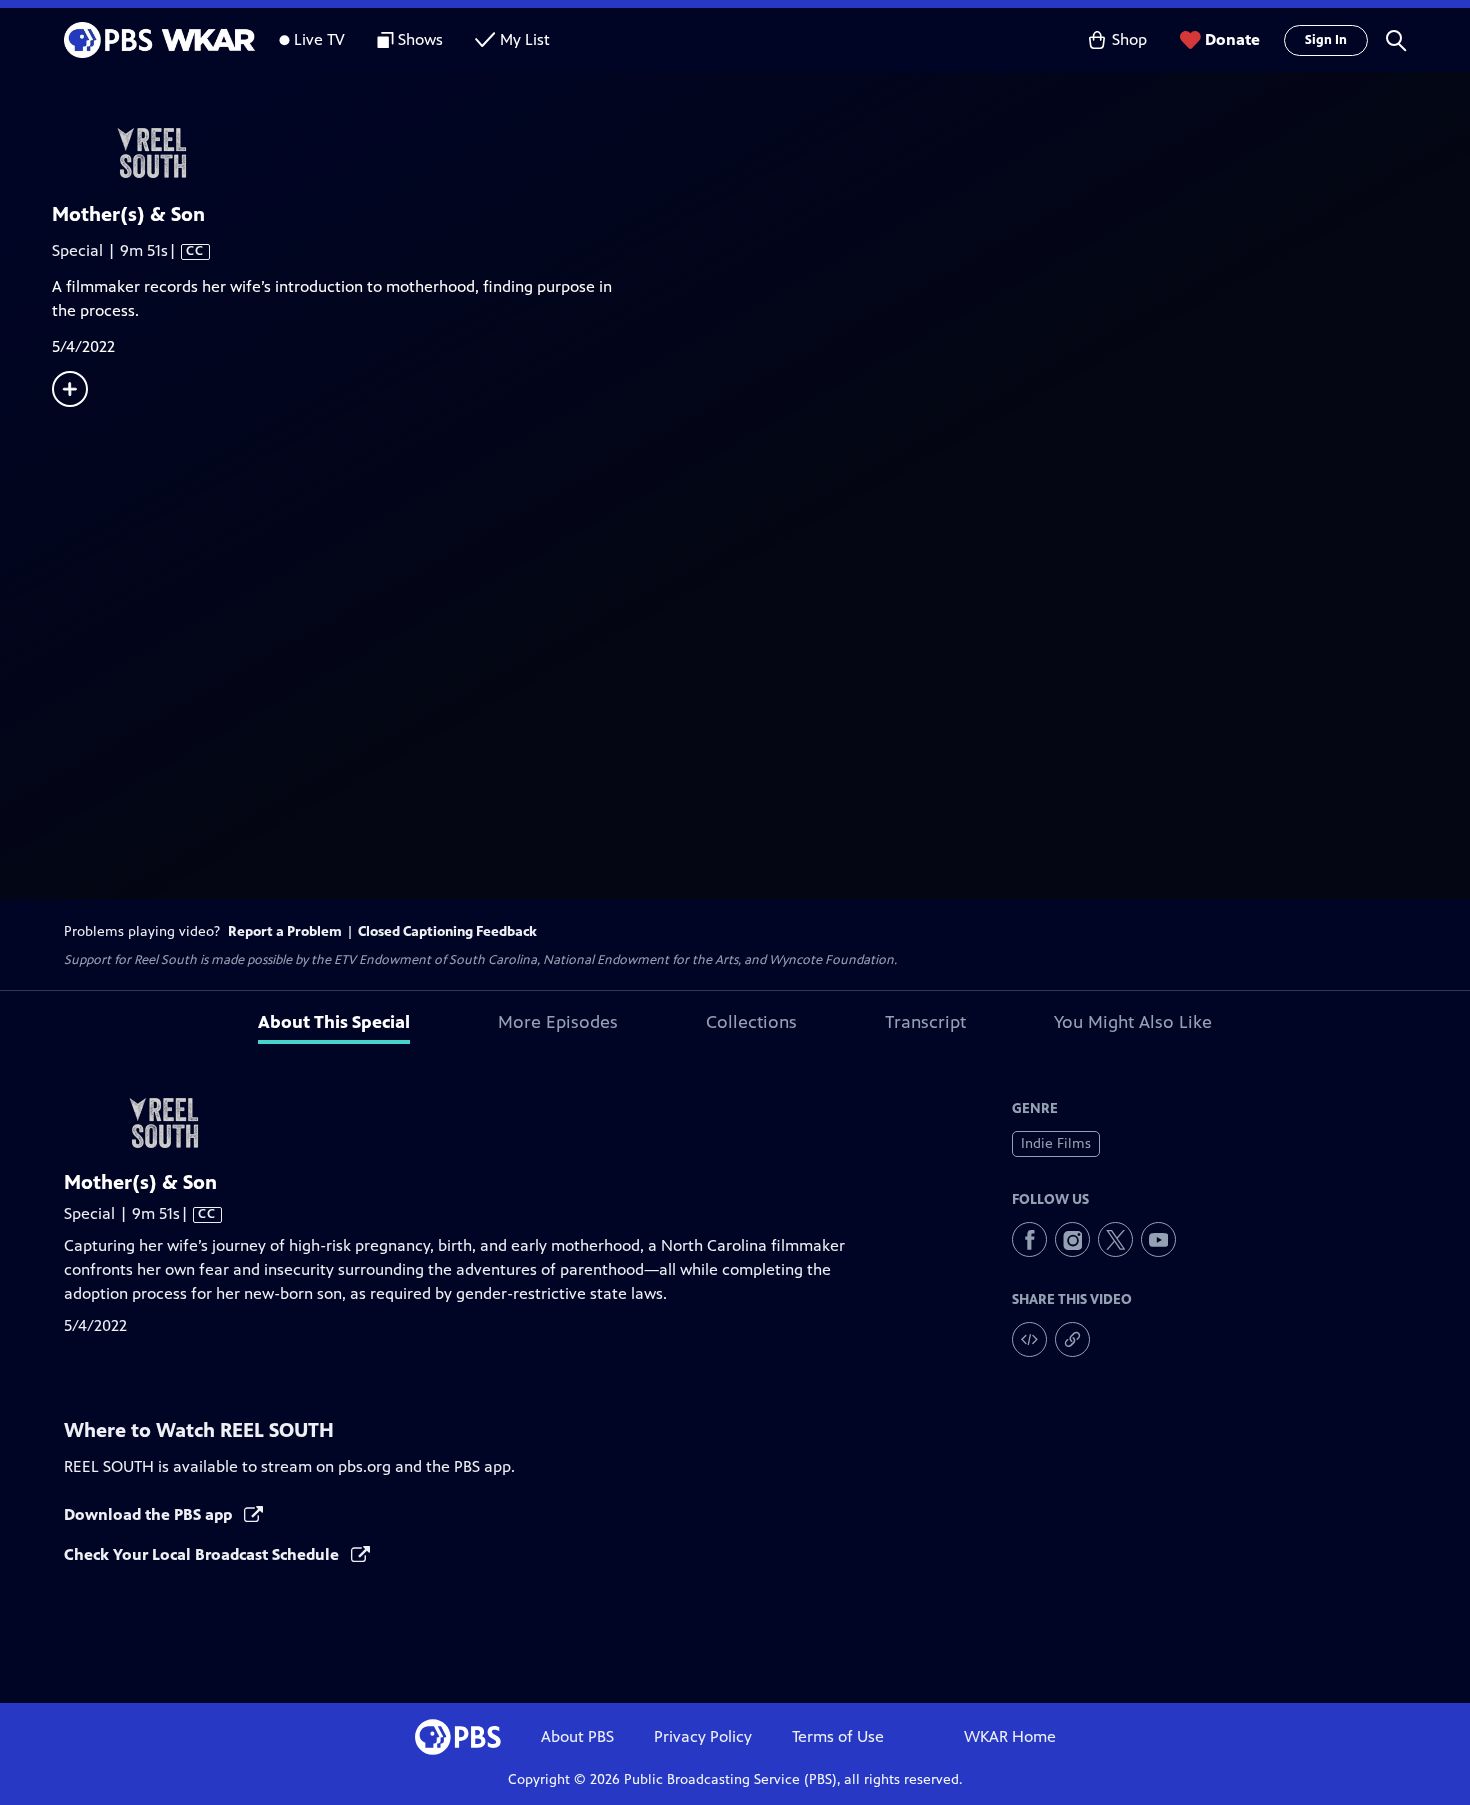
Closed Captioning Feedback (447, 931)
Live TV (319, 39)
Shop (1129, 39)
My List (525, 39)
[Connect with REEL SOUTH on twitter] (1115, 1239)
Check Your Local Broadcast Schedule (203, 1554)
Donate (1232, 39)
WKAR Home (1010, 1736)
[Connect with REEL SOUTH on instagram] (1072, 1239)
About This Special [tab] (334, 1022)
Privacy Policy (703, 1736)
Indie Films (1056, 1143)
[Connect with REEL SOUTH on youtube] (1158, 1239)
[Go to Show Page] (761, 153)
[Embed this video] (1029, 1339)
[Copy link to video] (1072, 1339)
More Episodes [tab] (558, 1022)
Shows (420, 39)
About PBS (577, 1736)
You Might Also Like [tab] (1133, 1022)
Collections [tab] (751, 1022)
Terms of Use (838, 1736)
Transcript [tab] (925, 1022)
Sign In (1326, 40)
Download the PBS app (150, 1514)
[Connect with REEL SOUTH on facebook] (1029, 1239)
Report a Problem (285, 931)
